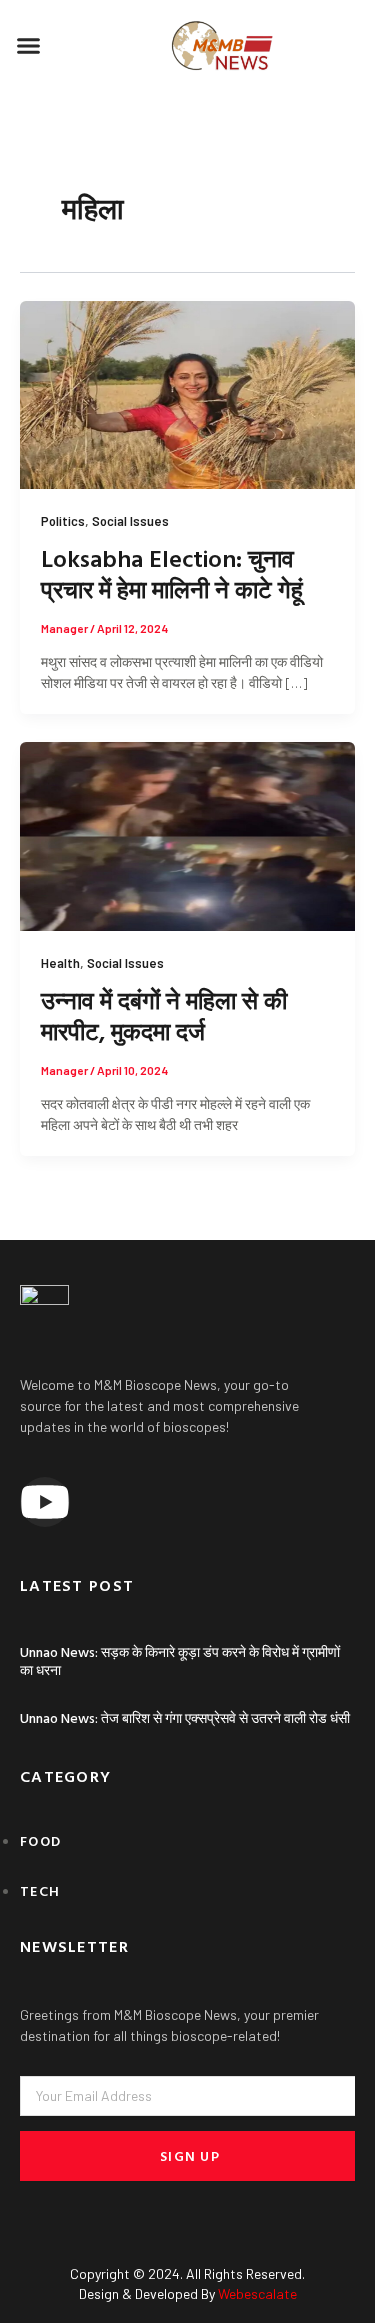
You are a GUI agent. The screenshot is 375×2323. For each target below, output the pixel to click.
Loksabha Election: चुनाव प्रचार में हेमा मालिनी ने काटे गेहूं (172, 573)
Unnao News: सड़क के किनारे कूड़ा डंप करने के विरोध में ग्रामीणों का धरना (180, 1660)
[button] (29, 46)
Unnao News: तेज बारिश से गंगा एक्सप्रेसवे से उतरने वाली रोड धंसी (185, 1717)
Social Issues (130, 521)
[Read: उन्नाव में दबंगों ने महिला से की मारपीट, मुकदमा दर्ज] (187, 834)
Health (60, 963)
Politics (63, 521)
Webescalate (257, 2293)
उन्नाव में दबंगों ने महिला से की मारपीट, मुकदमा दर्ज (164, 1015)
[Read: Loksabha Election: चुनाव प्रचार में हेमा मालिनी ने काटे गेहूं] (187, 392)
